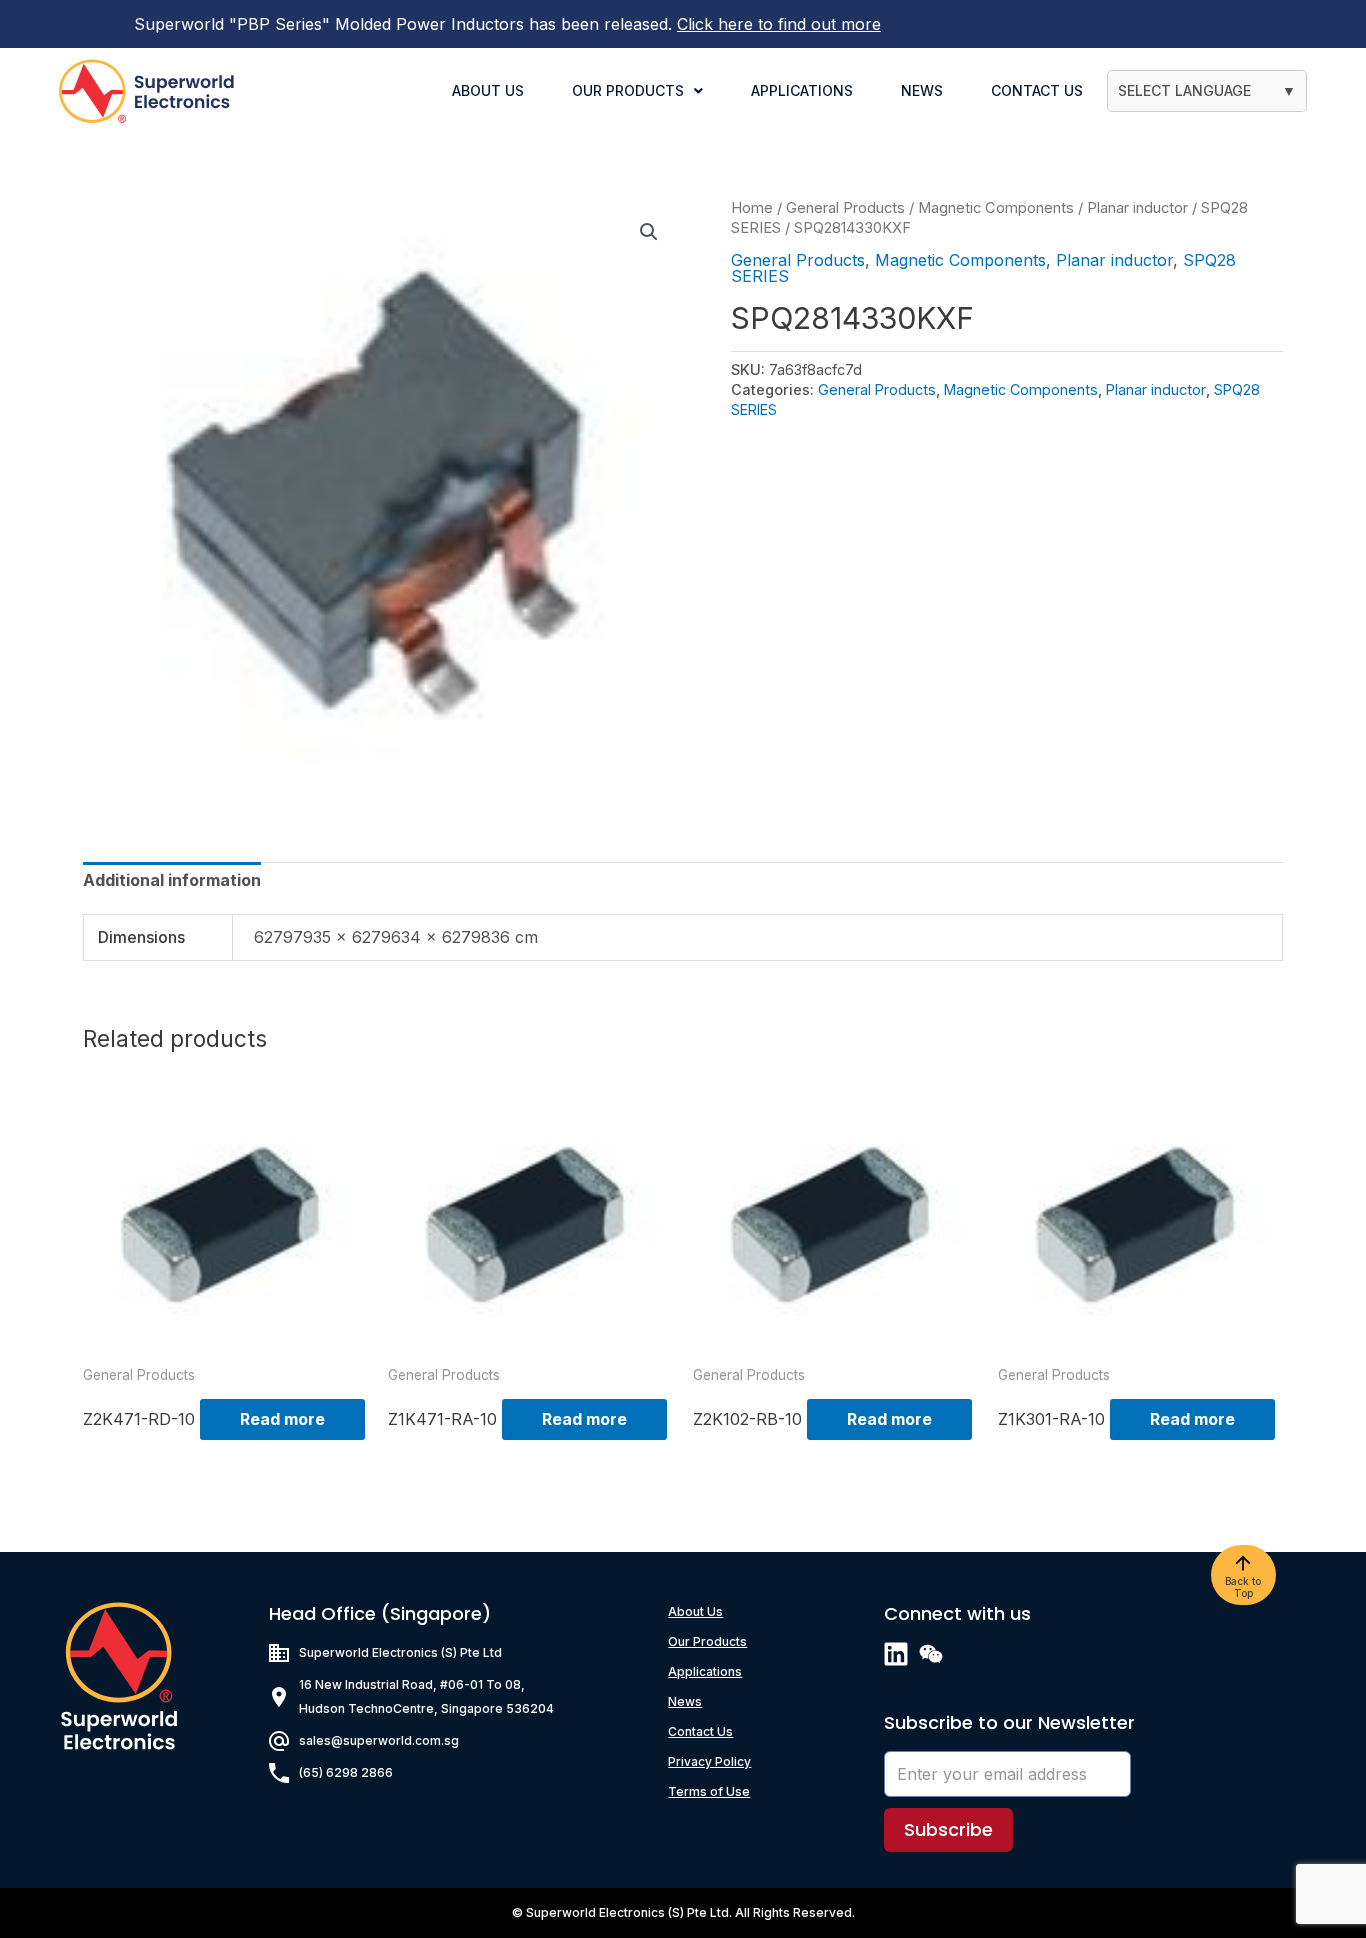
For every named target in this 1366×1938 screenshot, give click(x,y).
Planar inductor (1137, 208)
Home (752, 208)
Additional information (172, 880)
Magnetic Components (996, 208)
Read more (282, 1419)
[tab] (172, 880)
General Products (845, 208)
